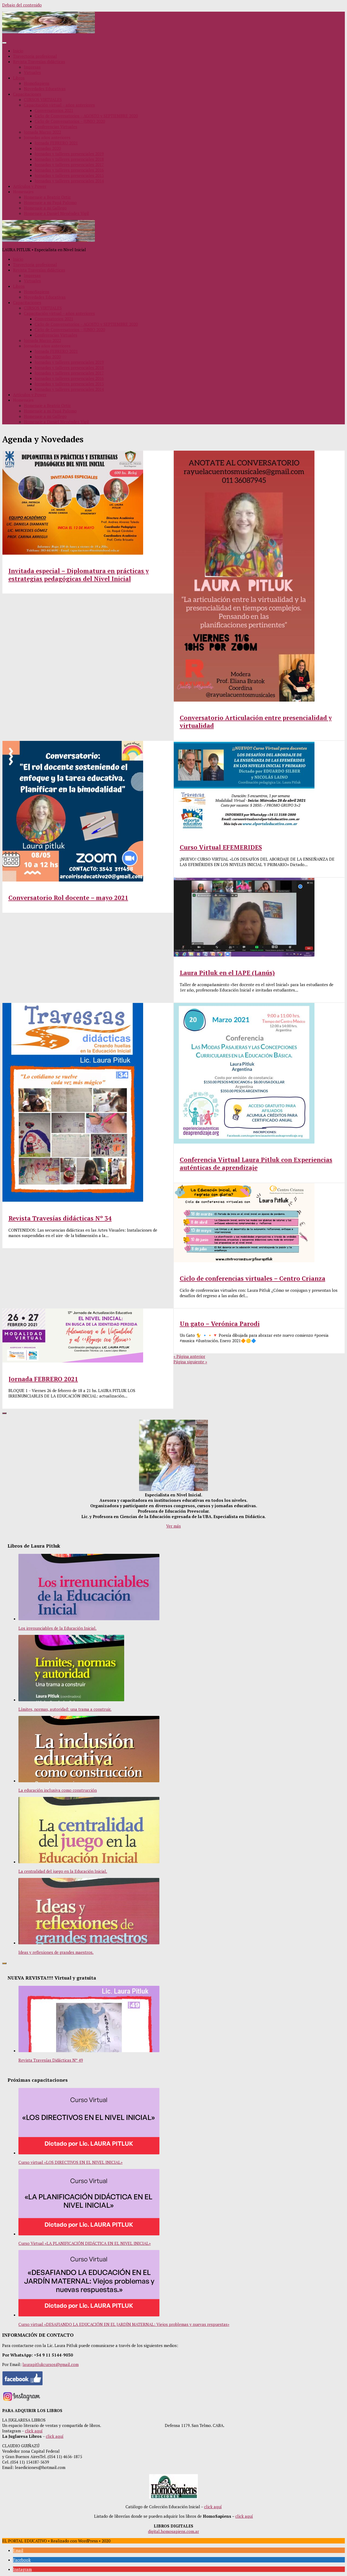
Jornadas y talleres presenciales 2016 (69, 170)
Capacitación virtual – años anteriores (59, 105)
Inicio (18, 51)
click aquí (34, 2431)
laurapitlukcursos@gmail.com (51, 2364)
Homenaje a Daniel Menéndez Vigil (56, 213)
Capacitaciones (27, 94)
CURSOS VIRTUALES (43, 99)
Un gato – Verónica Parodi (220, 1324)
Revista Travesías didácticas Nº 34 (60, 1218)
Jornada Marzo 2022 (42, 132)
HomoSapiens (37, 83)
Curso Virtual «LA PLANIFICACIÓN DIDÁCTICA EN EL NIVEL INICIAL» (85, 2243)
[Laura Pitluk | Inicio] (49, 32)
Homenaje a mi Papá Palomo (50, 202)
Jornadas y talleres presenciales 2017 (69, 164)
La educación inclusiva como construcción (58, 1790)
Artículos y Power (30, 186)
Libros (19, 78)
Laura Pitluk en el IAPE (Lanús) (227, 973)
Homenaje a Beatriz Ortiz (47, 197)
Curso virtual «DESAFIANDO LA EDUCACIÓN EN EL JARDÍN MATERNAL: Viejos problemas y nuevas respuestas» (124, 2324)
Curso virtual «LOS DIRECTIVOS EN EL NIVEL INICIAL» (70, 2162)
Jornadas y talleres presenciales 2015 (69, 175)
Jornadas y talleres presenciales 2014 (69, 181)
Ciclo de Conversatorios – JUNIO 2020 (70, 121)
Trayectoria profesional (35, 56)
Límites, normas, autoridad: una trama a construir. (65, 1709)
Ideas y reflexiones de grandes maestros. (56, 1952)
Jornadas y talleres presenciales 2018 (69, 159)
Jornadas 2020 (48, 148)
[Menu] (4, 43)
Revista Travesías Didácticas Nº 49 (51, 2060)
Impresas (32, 67)
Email (18, 2550)
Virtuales (32, 72)
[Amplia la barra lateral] (4, 1413)
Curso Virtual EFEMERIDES (221, 847)
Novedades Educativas (45, 89)
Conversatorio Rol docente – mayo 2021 (68, 898)
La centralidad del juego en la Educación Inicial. (63, 1871)
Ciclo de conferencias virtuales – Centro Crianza (253, 1278)
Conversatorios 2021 (54, 110)
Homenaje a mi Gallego (45, 208)
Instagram (22, 2569)
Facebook (22, 2560)
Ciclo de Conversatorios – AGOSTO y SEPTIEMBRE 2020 (86, 116)
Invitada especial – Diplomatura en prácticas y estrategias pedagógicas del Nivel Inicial (79, 575)
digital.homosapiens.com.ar (173, 2531)
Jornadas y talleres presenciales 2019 (69, 154)
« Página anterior (189, 1356)
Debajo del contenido (22, 5)
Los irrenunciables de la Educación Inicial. (57, 1628)
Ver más (173, 1526)
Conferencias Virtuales (56, 127)
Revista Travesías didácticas (39, 62)
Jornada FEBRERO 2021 (56, 143)
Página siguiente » (190, 1362)
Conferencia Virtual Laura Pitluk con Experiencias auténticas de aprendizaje (256, 1164)
